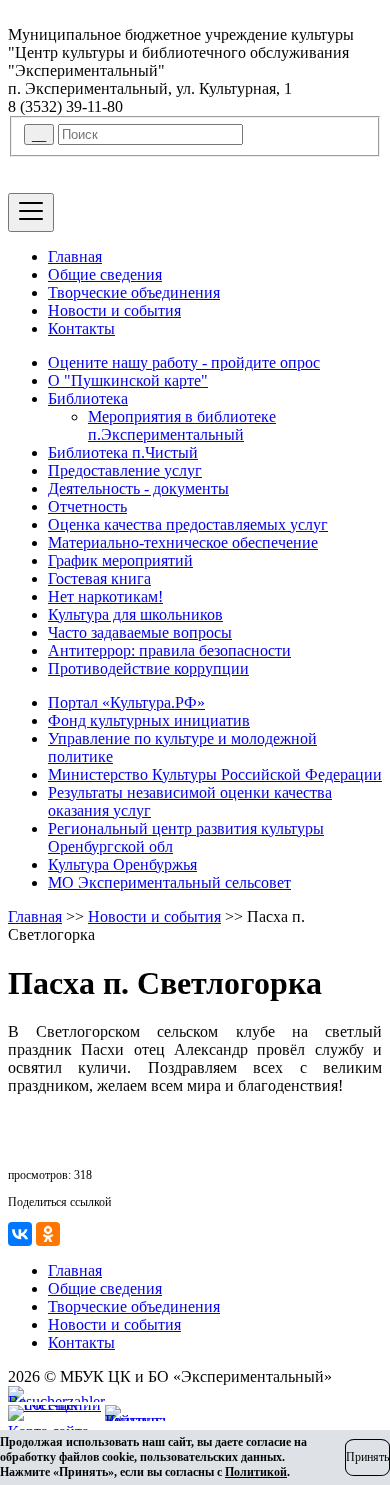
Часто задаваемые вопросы (140, 632)
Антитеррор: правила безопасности (169, 650)
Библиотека (88, 398)
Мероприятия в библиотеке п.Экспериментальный (182, 425)
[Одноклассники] (48, 1234)
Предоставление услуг (125, 470)
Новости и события (114, 310)
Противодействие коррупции (148, 668)
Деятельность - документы (138, 488)
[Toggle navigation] (31, 212)
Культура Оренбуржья (122, 864)
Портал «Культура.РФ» (126, 702)
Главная (75, 256)
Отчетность (87, 506)
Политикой (256, 1472)
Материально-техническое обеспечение (183, 542)
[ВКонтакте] (20, 1234)
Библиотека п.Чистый (123, 452)
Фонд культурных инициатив (149, 720)
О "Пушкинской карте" (128, 380)
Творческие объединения (134, 292)
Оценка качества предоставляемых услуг (188, 524)
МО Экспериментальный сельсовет (169, 882)
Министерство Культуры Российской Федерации (215, 774)
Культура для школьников (135, 614)
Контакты (81, 328)
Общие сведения (105, 274)
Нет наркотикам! (105, 596)
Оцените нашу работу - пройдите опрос (184, 362)
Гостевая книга (99, 578)
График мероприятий (120, 560)
